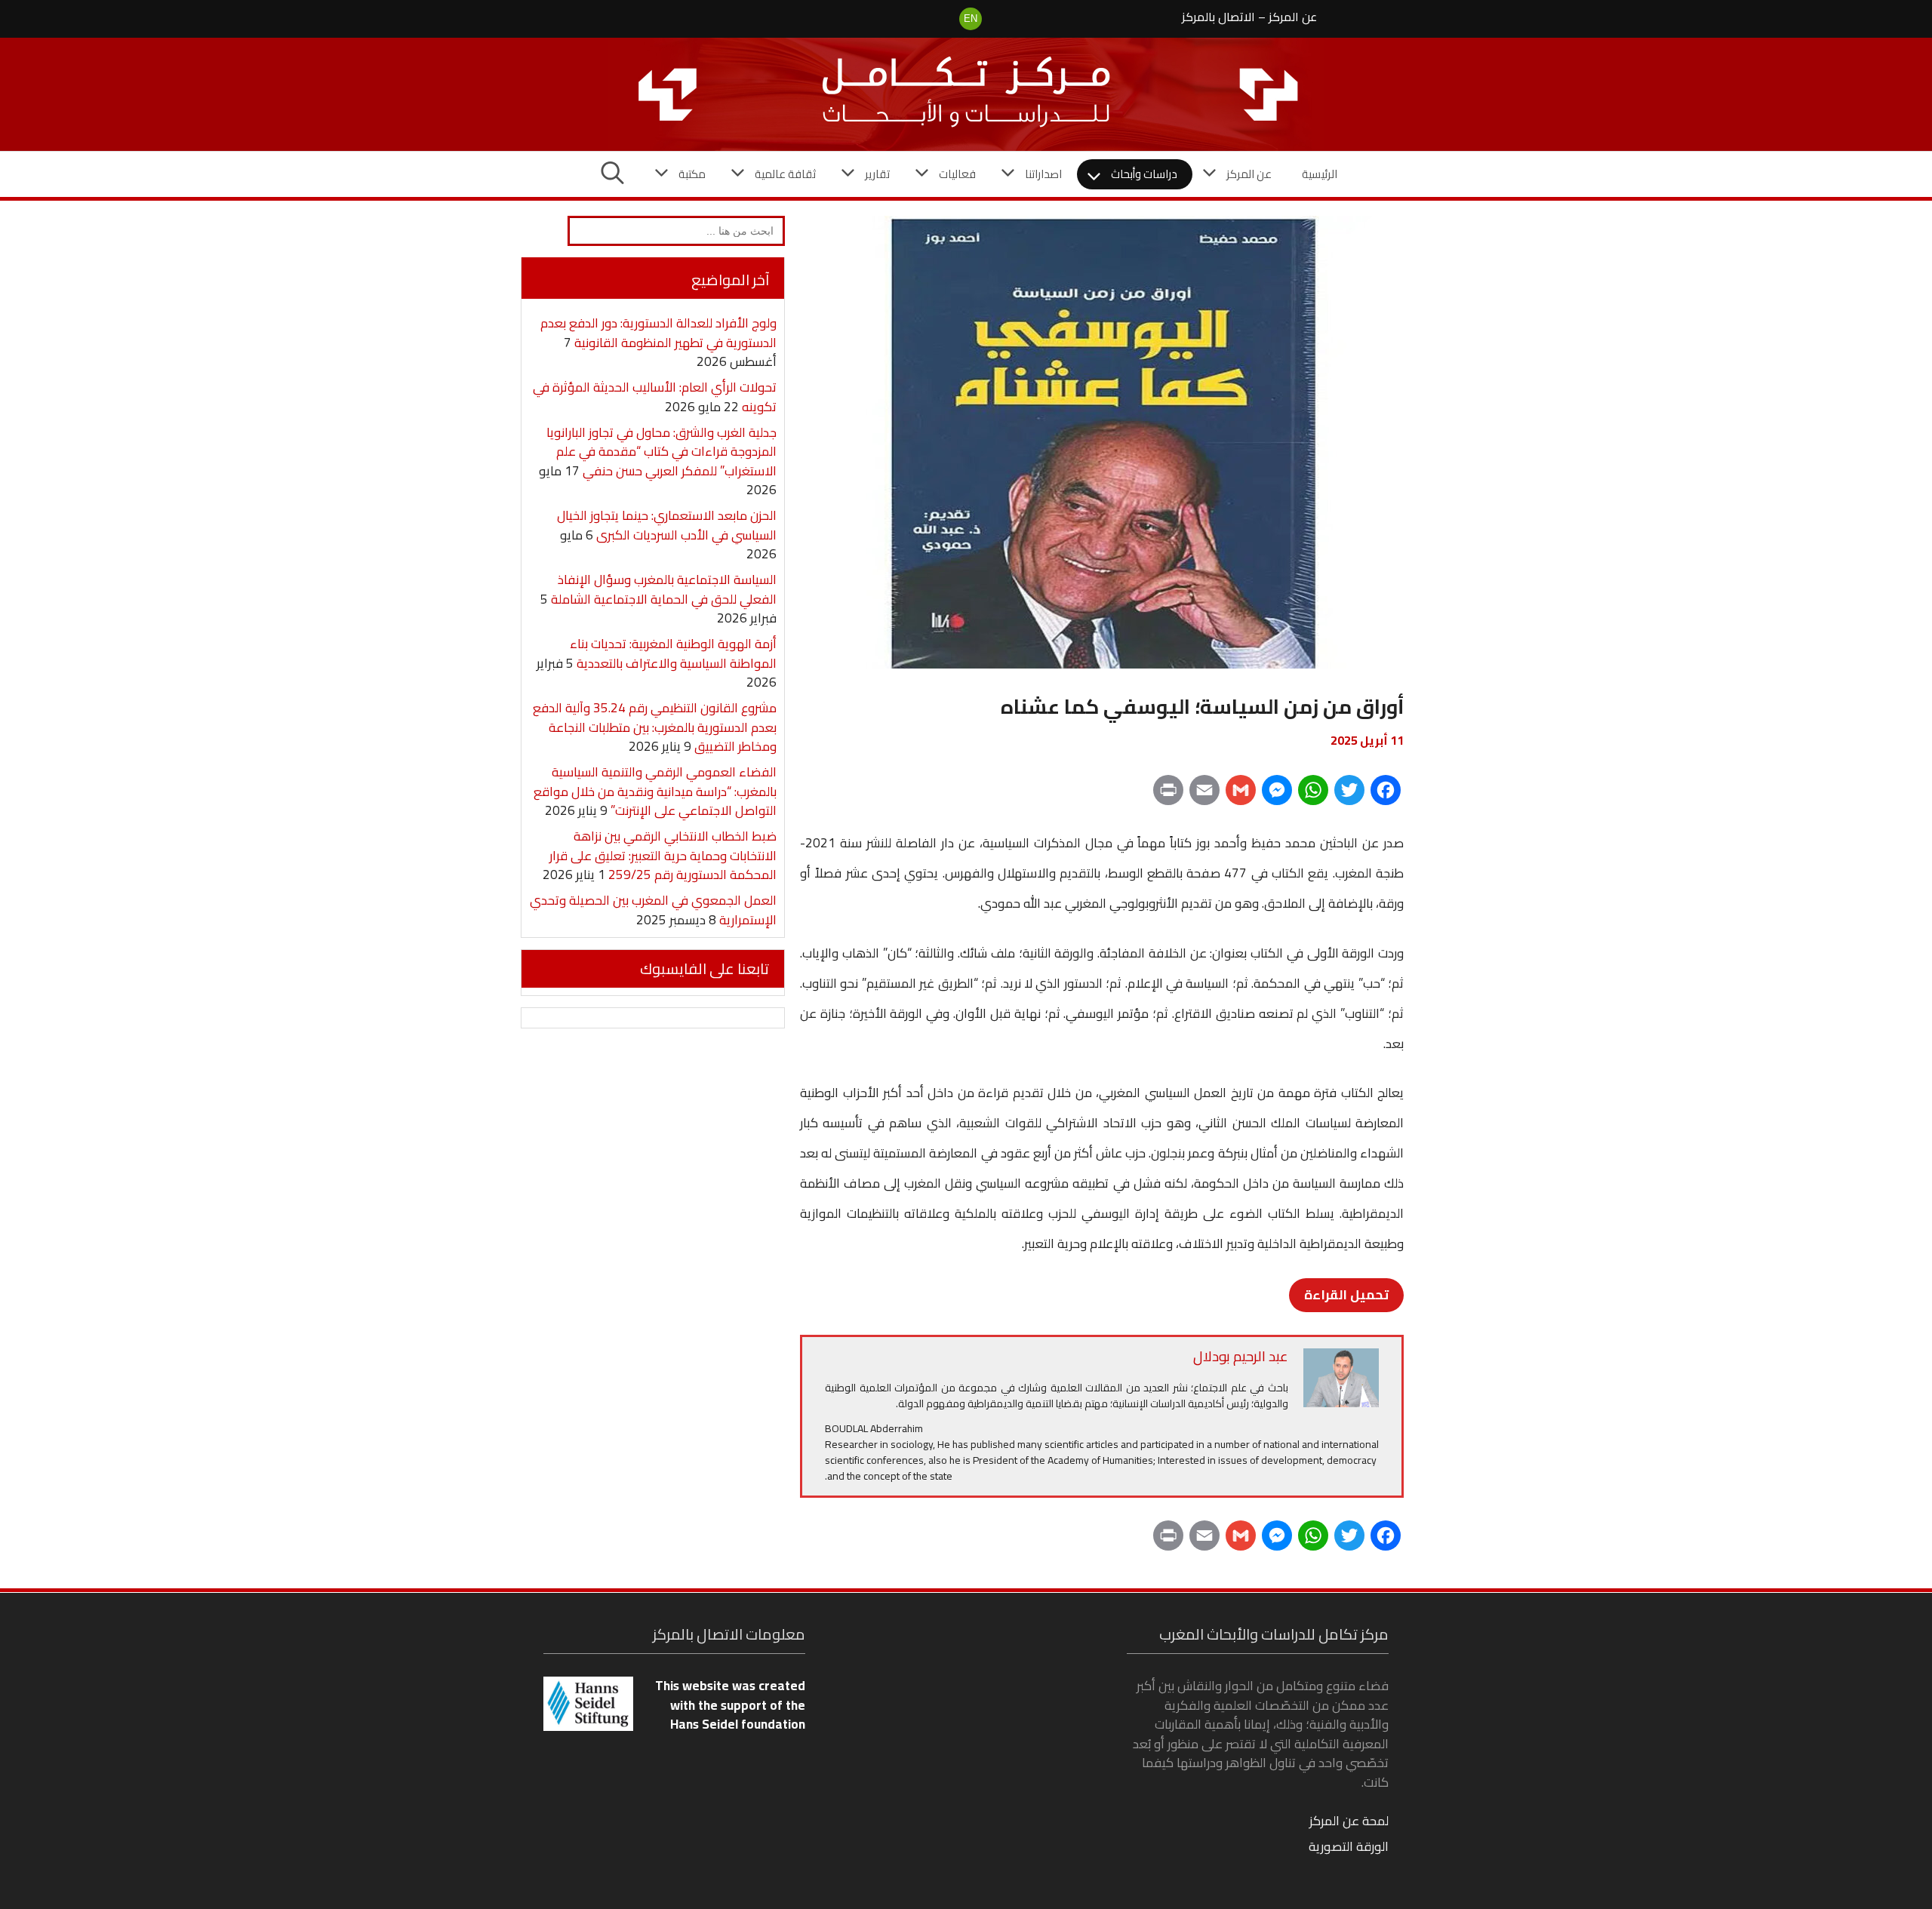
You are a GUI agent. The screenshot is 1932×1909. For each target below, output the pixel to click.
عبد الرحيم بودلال (1241, 1356)
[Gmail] (1241, 795)
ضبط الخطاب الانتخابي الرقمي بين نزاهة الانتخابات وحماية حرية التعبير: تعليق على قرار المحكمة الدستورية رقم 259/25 (663, 855)
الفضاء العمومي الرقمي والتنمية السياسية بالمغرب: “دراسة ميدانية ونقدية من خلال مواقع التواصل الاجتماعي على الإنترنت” (655, 791)
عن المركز (1293, 17)
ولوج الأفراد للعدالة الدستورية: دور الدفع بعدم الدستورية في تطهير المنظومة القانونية (658, 333)
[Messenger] (1277, 795)
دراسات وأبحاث (1144, 174)
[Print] (1168, 795)
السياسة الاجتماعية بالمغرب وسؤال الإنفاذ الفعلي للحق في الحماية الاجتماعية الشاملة (664, 589)
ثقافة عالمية (785, 174)
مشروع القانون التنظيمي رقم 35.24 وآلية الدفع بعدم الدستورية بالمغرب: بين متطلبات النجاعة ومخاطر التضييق (655, 727)
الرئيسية (1320, 174)
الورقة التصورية (1349, 1846)
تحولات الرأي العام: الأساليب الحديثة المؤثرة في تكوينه (655, 397)
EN (971, 18)
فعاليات (957, 174)
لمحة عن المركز (1349, 1821)
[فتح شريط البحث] (612, 174)
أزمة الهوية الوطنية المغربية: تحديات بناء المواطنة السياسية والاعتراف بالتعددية (673, 653)
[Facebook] (1386, 795)
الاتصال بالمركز (1218, 17)
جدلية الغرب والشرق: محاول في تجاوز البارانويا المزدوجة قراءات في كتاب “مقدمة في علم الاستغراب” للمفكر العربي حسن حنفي (661, 452)
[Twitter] (1349, 795)
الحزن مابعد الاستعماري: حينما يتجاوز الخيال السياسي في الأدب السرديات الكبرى (667, 525)
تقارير (877, 174)
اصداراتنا (1043, 174)
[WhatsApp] (1313, 795)
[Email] (1204, 795)
